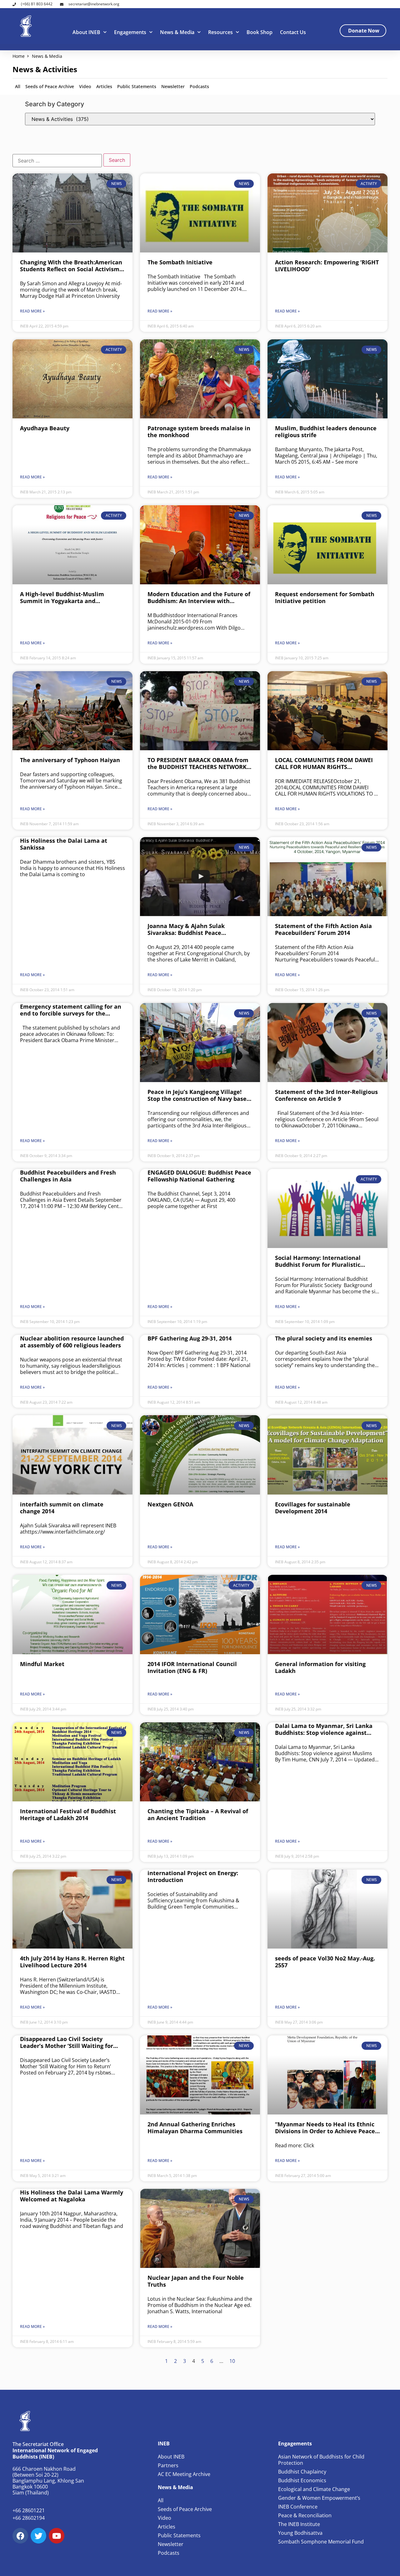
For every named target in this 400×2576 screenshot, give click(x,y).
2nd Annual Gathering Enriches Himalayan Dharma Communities (195, 2128)
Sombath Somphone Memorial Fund (321, 2542)
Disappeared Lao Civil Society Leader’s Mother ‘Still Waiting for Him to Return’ (67, 2042)
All (18, 86)
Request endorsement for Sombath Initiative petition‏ (325, 597)
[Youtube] (57, 2536)
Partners (168, 2465)
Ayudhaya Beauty (45, 428)
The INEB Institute (299, 2524)
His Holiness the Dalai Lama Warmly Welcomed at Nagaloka (72, 2196)
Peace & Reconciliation (305, 2515)
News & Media (177, 32)
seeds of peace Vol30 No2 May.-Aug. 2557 (325, 1962)
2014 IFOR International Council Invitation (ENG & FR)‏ (192, 1667)
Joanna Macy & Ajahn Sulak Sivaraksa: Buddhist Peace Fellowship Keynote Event (186, 929)
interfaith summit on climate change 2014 (62, 1508)
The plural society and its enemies (324, 1338)
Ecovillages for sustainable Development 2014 (313, 1508)
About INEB (86, 32)
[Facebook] (20, 2536)
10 (232, 2361)
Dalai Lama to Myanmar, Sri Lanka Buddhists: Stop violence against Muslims (324, 1729)
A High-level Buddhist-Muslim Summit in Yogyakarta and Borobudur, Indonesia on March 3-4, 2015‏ (70, 597)
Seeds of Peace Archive (50, 86)
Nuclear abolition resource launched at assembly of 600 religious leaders (72, 1342)
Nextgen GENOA (170, 1504)
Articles (104, 86)
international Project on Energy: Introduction (193, 1876)
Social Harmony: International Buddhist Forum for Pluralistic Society (318, 1261)
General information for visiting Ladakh (320, 1667)
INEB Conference (298, 2507)
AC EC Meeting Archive (184, 2474)
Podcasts (199, 86)
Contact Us (293, 32)
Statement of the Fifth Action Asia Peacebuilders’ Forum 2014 (323, 929)
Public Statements (137, 86)
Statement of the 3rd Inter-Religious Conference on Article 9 (326, 1095)
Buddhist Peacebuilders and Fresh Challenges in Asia (68, 1176)
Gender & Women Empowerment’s (319, 2498)
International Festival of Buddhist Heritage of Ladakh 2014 (68, 1815)
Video (85, 86)
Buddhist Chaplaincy (302, 2472)
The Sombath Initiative (180, 262)
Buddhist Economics (302, 2480)
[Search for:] (57, 161)
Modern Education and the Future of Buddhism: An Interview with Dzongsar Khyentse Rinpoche (199, 597)
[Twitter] (38, 2536)
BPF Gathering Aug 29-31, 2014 (190, 1338)
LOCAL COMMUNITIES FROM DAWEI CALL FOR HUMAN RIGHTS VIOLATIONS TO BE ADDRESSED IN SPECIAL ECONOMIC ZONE (324, 763)
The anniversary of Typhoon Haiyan (70, 760)
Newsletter (173, 86)
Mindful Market (42, 1664)
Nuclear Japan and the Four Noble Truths (196, 2281)
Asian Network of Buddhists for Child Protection (321, 2460)
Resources (220, 32)
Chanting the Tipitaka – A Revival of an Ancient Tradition (198, 1815)
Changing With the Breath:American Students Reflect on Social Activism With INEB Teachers (71, 266)
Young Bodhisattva (300, 2533)
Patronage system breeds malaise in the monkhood (199, 432)
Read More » (32, 311)
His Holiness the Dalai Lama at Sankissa (64, 844)
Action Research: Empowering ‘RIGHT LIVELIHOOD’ (327, 266)
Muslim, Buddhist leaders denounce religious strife (326, 432)
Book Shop (260, 32)
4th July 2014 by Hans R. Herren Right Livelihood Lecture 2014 (72, 1962)
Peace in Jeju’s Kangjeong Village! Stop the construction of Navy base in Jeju (197, 1095)
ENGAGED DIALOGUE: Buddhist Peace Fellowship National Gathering (199, 1176)
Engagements (130, 32)
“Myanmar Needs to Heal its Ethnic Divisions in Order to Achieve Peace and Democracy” (325, 2128)
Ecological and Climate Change (314, 2489)
